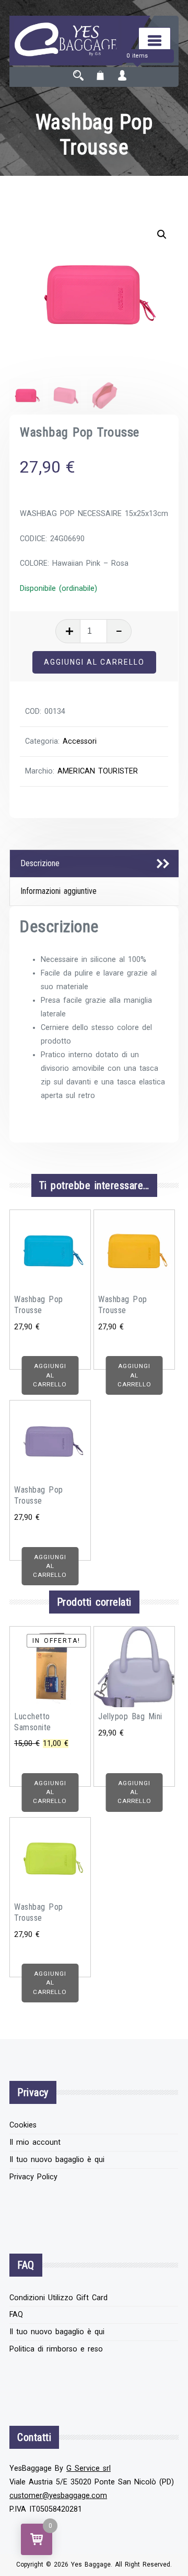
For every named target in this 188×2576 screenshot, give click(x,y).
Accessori (80, 741)
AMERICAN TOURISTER (98, 771)
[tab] (94, 864)
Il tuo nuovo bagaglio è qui (57, 2160)
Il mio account (35, 2142)
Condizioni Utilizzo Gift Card (58, 2298)
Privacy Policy (33, 2177)
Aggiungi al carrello (94, 662)
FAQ (16, 2315)
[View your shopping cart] (100, 77)
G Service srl (89, 2468)
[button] (162, 234)
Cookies (23, 2125)
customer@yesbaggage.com (58, 2496)
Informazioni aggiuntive (58, 891)
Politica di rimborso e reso (56, 2349)
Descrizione (40, 863)
